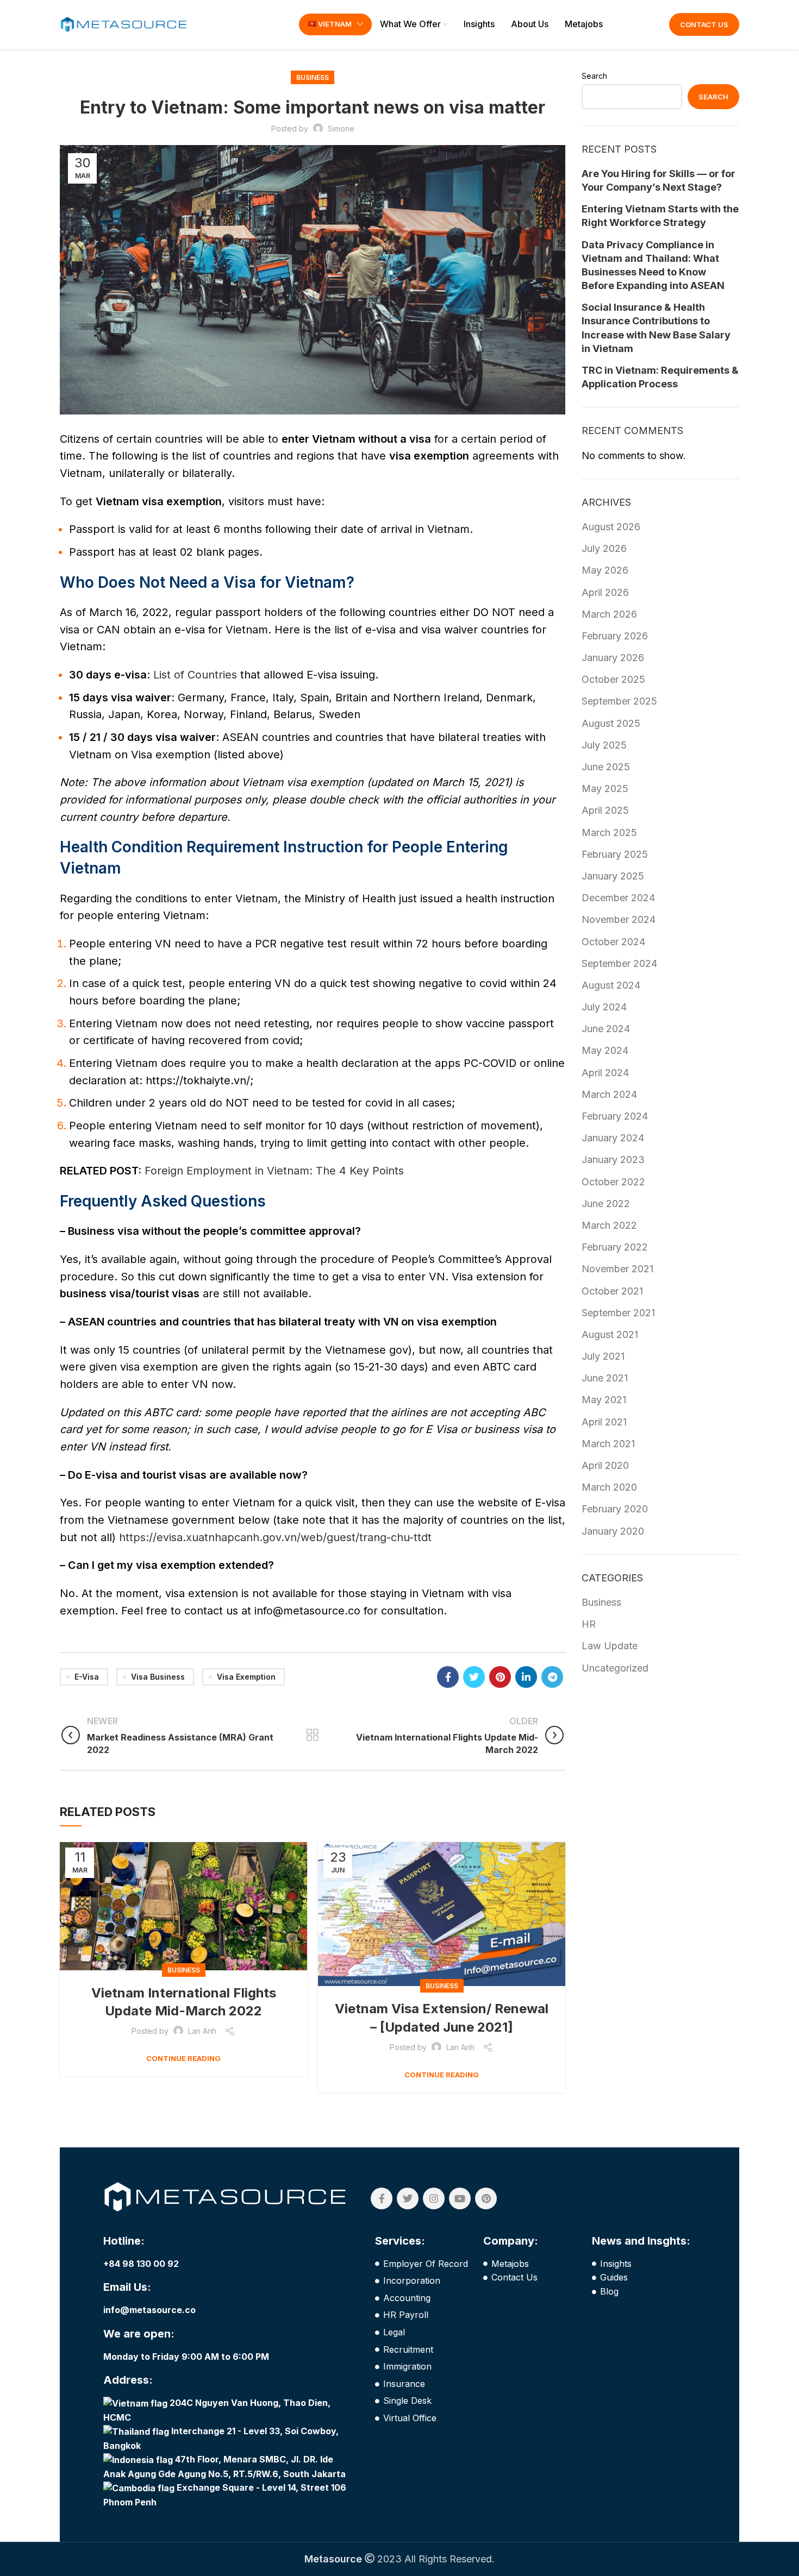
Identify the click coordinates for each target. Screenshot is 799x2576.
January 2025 (613, 876)
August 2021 (610, 1334)
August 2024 (611, 985)
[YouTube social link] (460, 2198)
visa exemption (246, 1677)
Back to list (312, 1735)
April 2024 (605, 1073)
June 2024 (606, 1029)
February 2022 (615, 1247)
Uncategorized (615, 1668)
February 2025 (615, 854)
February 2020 (615, 1509)
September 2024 (619, 963)
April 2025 (605, 810)
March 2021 (608, 1444)
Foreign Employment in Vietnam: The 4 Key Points (274, 1171)
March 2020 (609, 1487)
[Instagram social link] (434, 2198)
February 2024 (615, 1116)
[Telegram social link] (552, 1677)
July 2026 (604, 548)
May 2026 (605, 570)
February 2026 (615, 636)
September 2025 (619, 701)
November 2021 (617, 1269)
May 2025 (605, 788)
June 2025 (606, 767)
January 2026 (613, 658)
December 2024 (618, 898)
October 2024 (613, 942)
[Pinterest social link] (500, 1677)
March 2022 (609, 1225)
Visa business (158, 1677)
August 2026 (611, 527)
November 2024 (619, 919)
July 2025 (604, 745)
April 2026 (605, 592)
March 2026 (609, 614)
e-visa (87, 1677)
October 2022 (613, 1182)
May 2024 (605, 1050)
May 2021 (604, 1400)
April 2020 (605, 1465)
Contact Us (704, 24)
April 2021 (604, 1422)
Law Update (610, 1646)
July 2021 (603, 1356)
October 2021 (612, 1291)
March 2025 (609, 833)
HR (589, 1624)
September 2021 (618, 1313)
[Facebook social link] (448, 1677)
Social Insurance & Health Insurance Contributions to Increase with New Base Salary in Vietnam (656, 328)
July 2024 (604, 1007)
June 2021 (605, 1378)
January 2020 (613, 1531)
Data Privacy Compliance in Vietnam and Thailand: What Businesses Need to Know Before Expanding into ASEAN (653, 265)
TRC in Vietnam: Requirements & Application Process (660, 377)
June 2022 (606, 1204)
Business (313, 77)
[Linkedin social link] (526, 1677)
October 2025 (613, 679)
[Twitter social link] (474, 1677)
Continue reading (183, 2059)
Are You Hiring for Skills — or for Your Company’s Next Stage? (658, 180)
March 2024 (609, 1094)
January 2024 (613, 1138)
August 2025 (611, 723)
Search (594, 76)
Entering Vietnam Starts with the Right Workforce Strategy (660, 216)
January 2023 (613, 1160)
